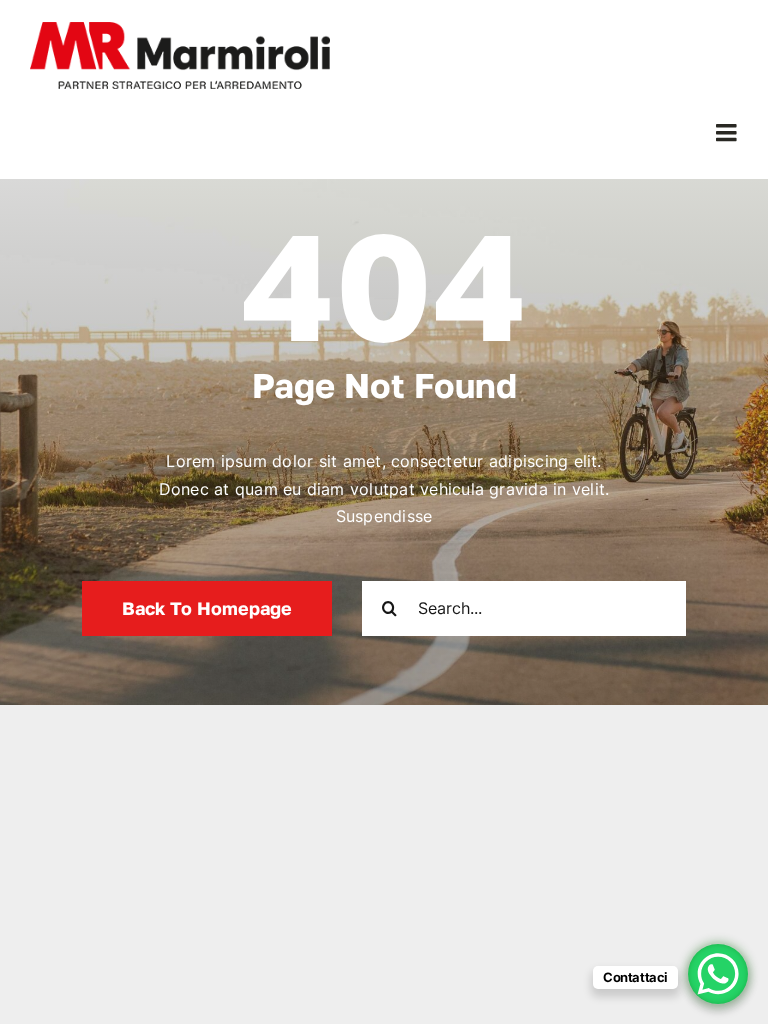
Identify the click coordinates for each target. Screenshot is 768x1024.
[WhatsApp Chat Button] (718, 974)
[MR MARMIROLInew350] (180, 30)
